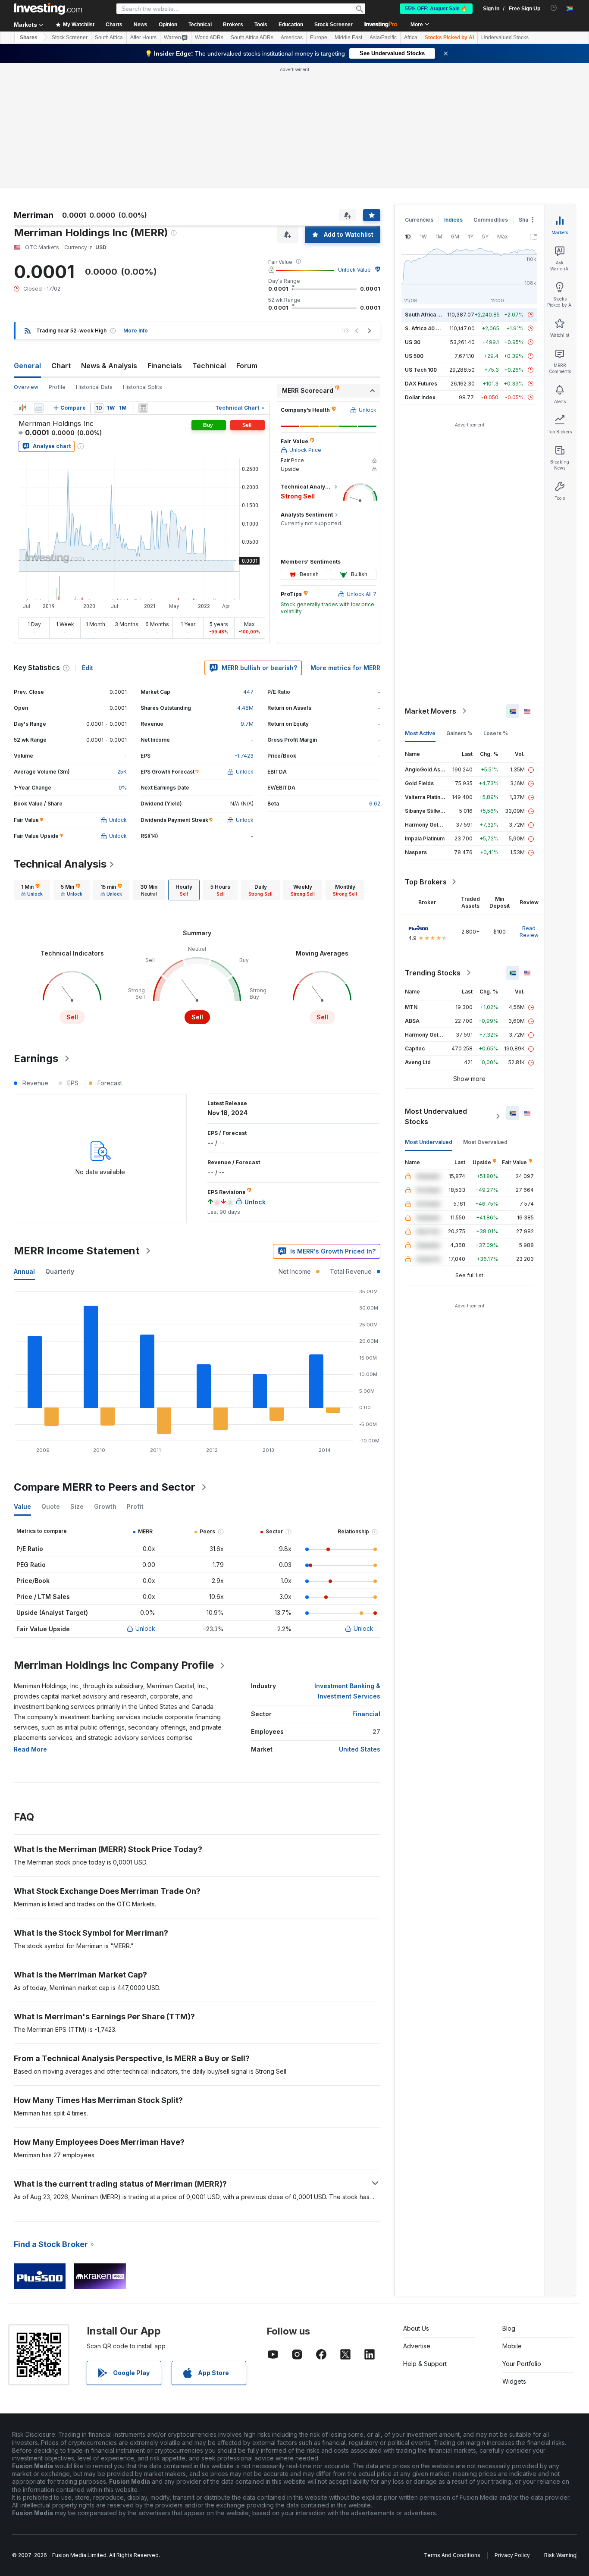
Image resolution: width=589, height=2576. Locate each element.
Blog (509, 2328)
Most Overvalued (485, 1142)
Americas (292, 38)
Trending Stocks (433, 973)
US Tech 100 (421, 370)
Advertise (417, 2346)
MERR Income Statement (77, 1251)
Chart (61, 366)
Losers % (496, 733)
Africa (411, 38)
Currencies (419, 220)
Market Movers (431, 711)
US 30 (413, 342)
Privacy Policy (512, 2555)
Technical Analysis (60, 864)
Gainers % (459, 733)
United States (360, 1749)
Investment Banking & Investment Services (347, 1691)
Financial (366, 1714)
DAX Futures (421, 384)
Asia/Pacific (383, 38)
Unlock (145, 1628)
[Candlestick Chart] (22, 408)
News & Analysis (109, 366)
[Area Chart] (39, 408)
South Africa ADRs (252, 38)
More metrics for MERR (345, 668)
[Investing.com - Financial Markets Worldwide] (48, 9)
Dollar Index (420, 397)
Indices (453, 220)
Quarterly (60, 1271)
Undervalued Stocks (505, 38)
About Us (416, 2328)
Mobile (512, 2346)
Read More (30, 1749)
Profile (57, 387)
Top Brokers (426, 882)
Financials (165, 366)
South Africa (109, 38)
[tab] (32, 890)
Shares (29, 38)
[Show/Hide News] (143, 408)
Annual (24, 1271)
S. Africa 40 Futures (430, 328)
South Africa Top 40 (430, 315)
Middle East (348, 38)
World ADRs (209, 38)
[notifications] (554, 8)
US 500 (414, 356)
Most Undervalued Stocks (436, 1116)
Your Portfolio (522, 2364)
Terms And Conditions (452, 2555)
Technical (209, 366)
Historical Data (94, 387)
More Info (136, 331)
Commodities (491, 220)
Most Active (420, 733)
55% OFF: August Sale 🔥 (436, 9)
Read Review (529, 932)
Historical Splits (143, 387)
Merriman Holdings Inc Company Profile (114, 1665)
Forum (247, 366)
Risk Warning (560, 2555)
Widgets (514, 2381)
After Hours (143, 38)
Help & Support (425, 2364)
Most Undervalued (429, 1142)
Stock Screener (334, 25)
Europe (319, 38)
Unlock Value (354, 270)
